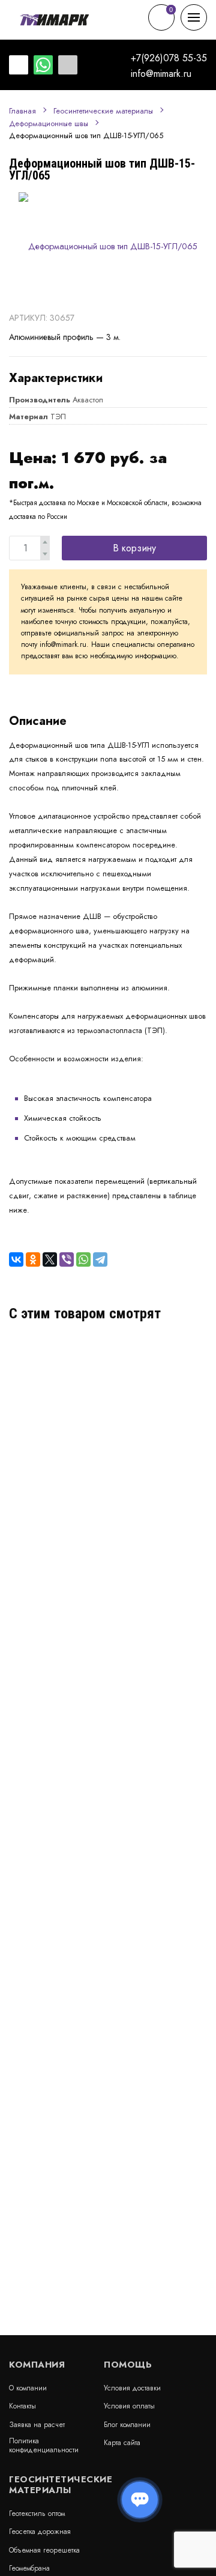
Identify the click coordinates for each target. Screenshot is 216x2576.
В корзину (134, 548)
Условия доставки (132, 2388)
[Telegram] (100, 1259)
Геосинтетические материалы (103, 111)
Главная (22, 111)
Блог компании (127, 2425)
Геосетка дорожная (40, 2532)
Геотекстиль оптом (37, 2514)
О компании (28, 2388)
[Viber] (67, 1259)
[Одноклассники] (33, 1259)
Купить (182, 1426)
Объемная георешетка (44, 2550)
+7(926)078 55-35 (169, 58)
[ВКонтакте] (16, 1259)
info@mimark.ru (161, 74)
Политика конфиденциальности (44, 2445)
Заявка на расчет (37, 2425)
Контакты (22, 2406)
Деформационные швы (49, 124)
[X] (50, 1259)
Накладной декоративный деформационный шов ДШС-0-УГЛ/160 (103, 1365)
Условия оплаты (129, 2406)
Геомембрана (29, 2568)
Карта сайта (122, 2443)
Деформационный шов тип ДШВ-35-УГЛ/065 (102, 1494)
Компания (37, 2365)
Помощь (128, 2365)
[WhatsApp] (83, 1259)
